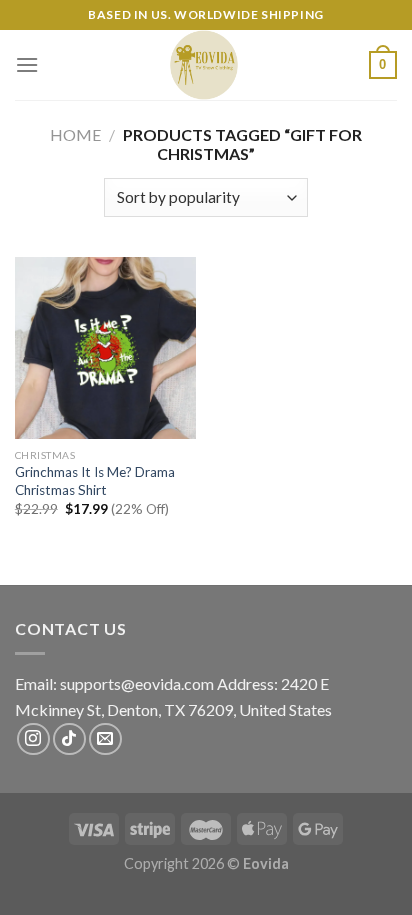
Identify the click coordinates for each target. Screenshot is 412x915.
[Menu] (27, 64)
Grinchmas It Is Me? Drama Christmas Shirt (95, 481)
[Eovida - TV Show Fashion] (204, 65)
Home (75, 134)
